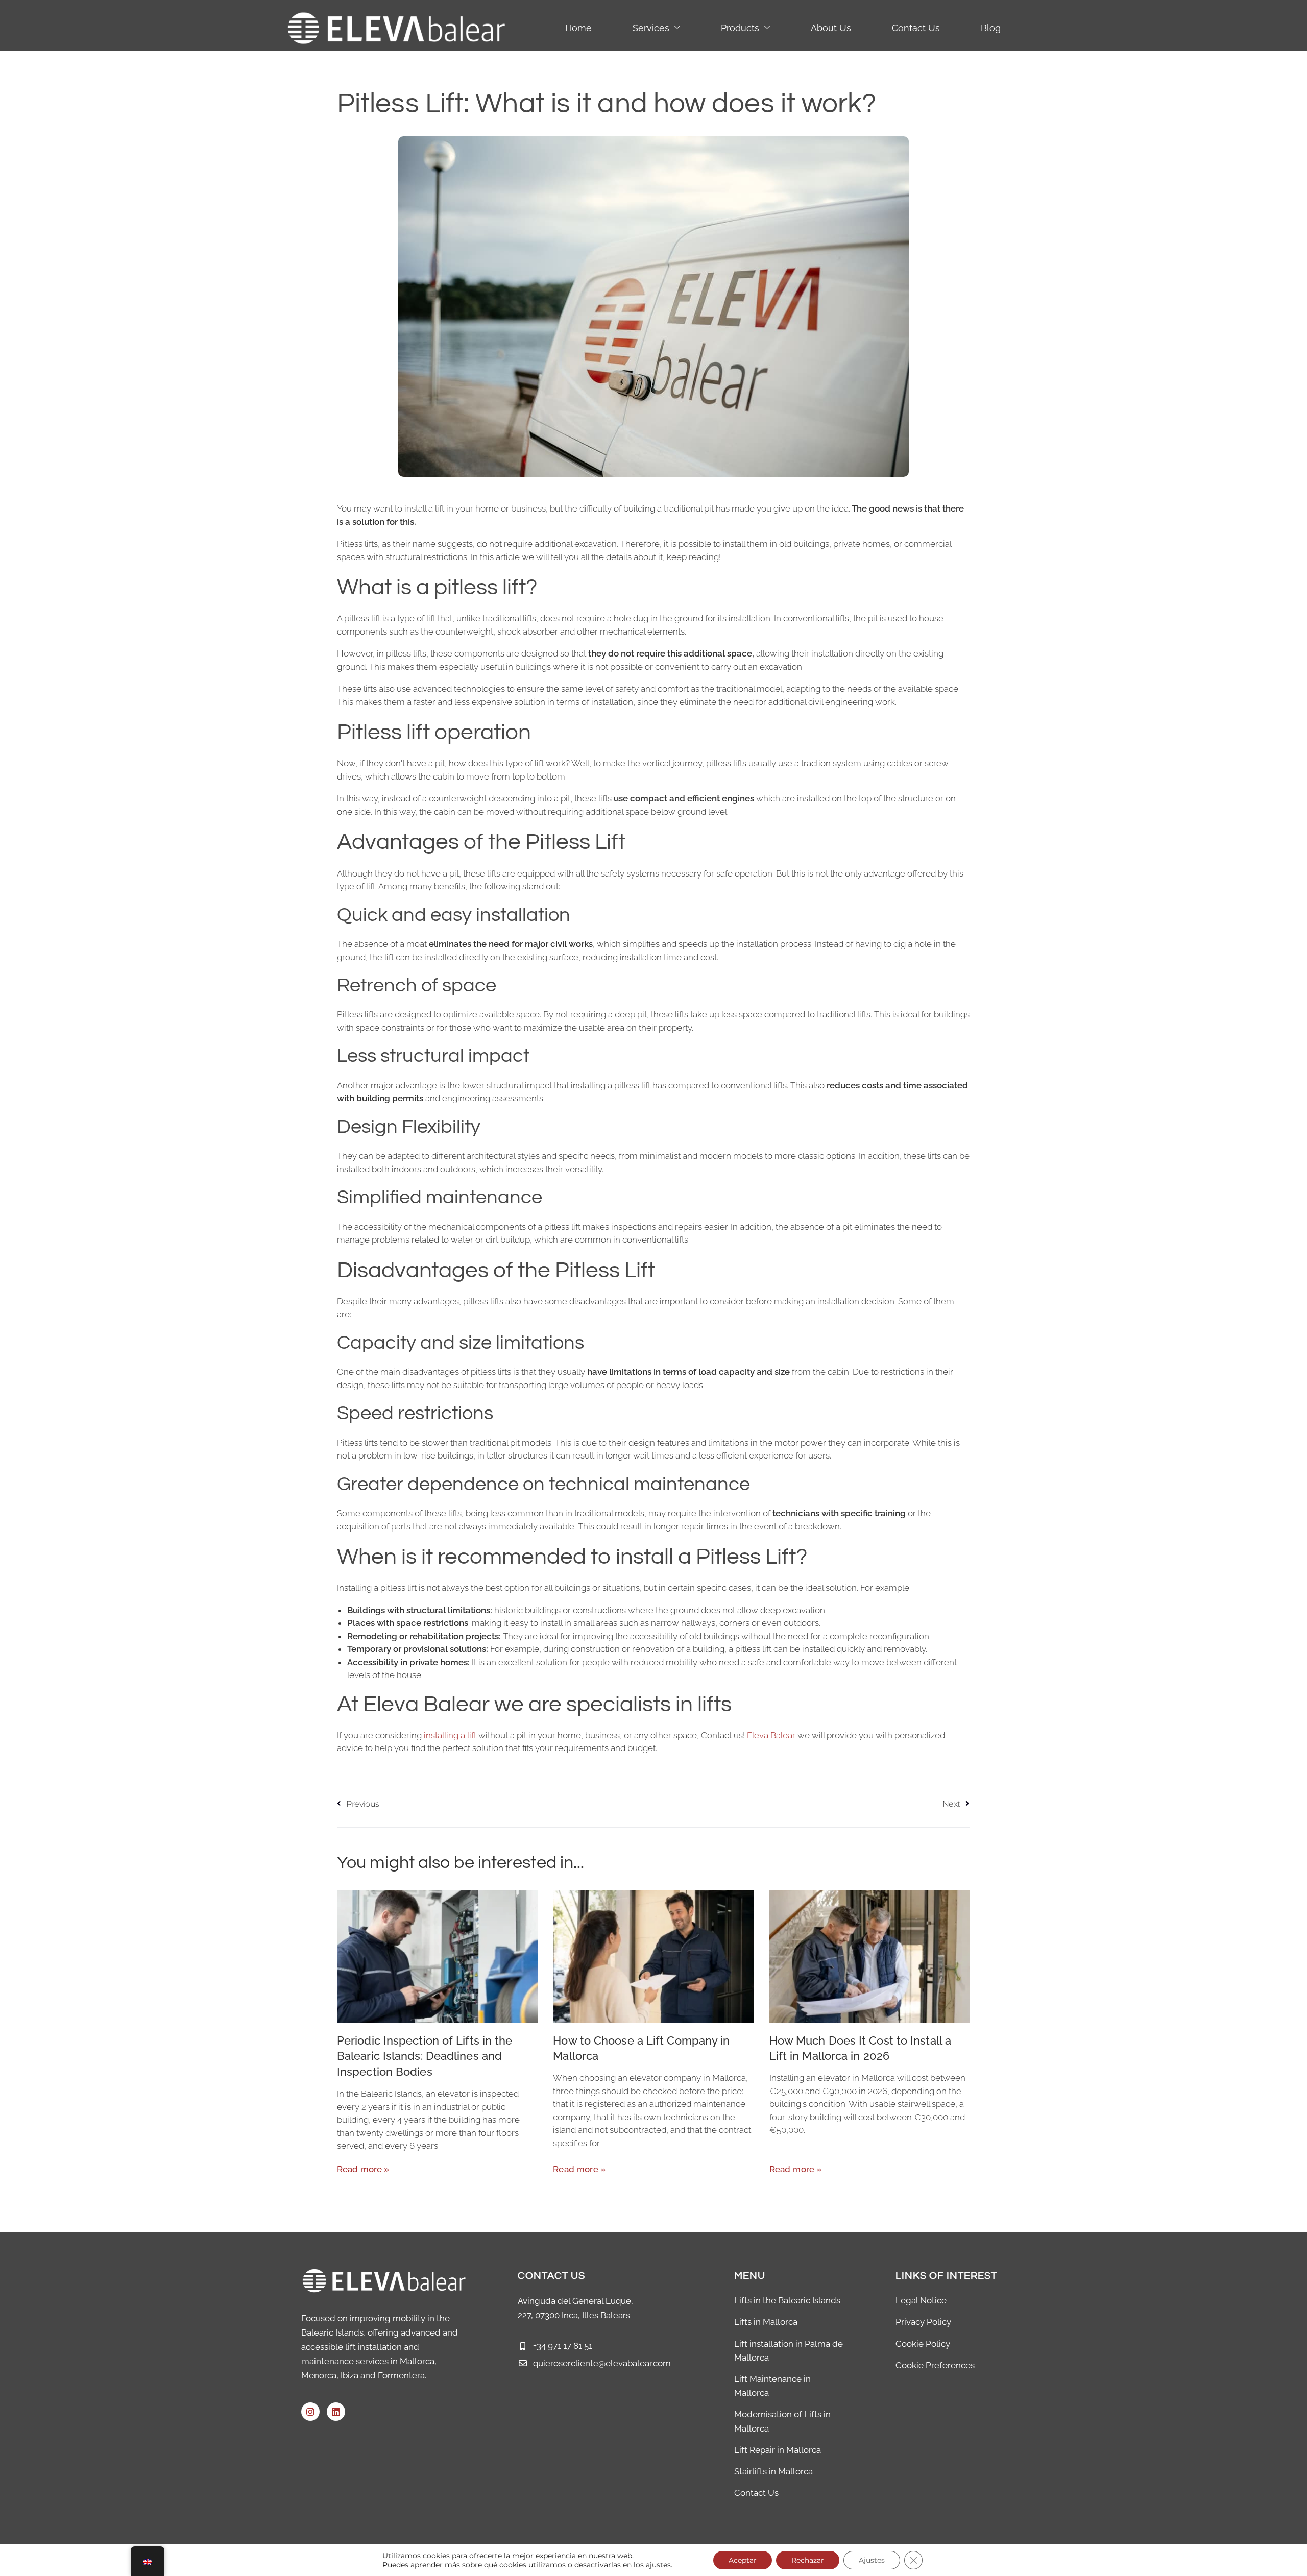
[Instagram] (310, 2412)
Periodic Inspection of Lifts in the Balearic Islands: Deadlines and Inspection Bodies (425, 2056)
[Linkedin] (336, 2412)
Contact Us (916, 28)
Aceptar (743, 2560)
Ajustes (872, 2560)
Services (651, 28)
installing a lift (450, 1735)
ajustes (658, 2565)
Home (578, 28)
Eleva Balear (771, 1735)
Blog (991, 28)
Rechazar (808, 2560)
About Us (831, 28)
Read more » (363, 2169)
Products (740, 28)
